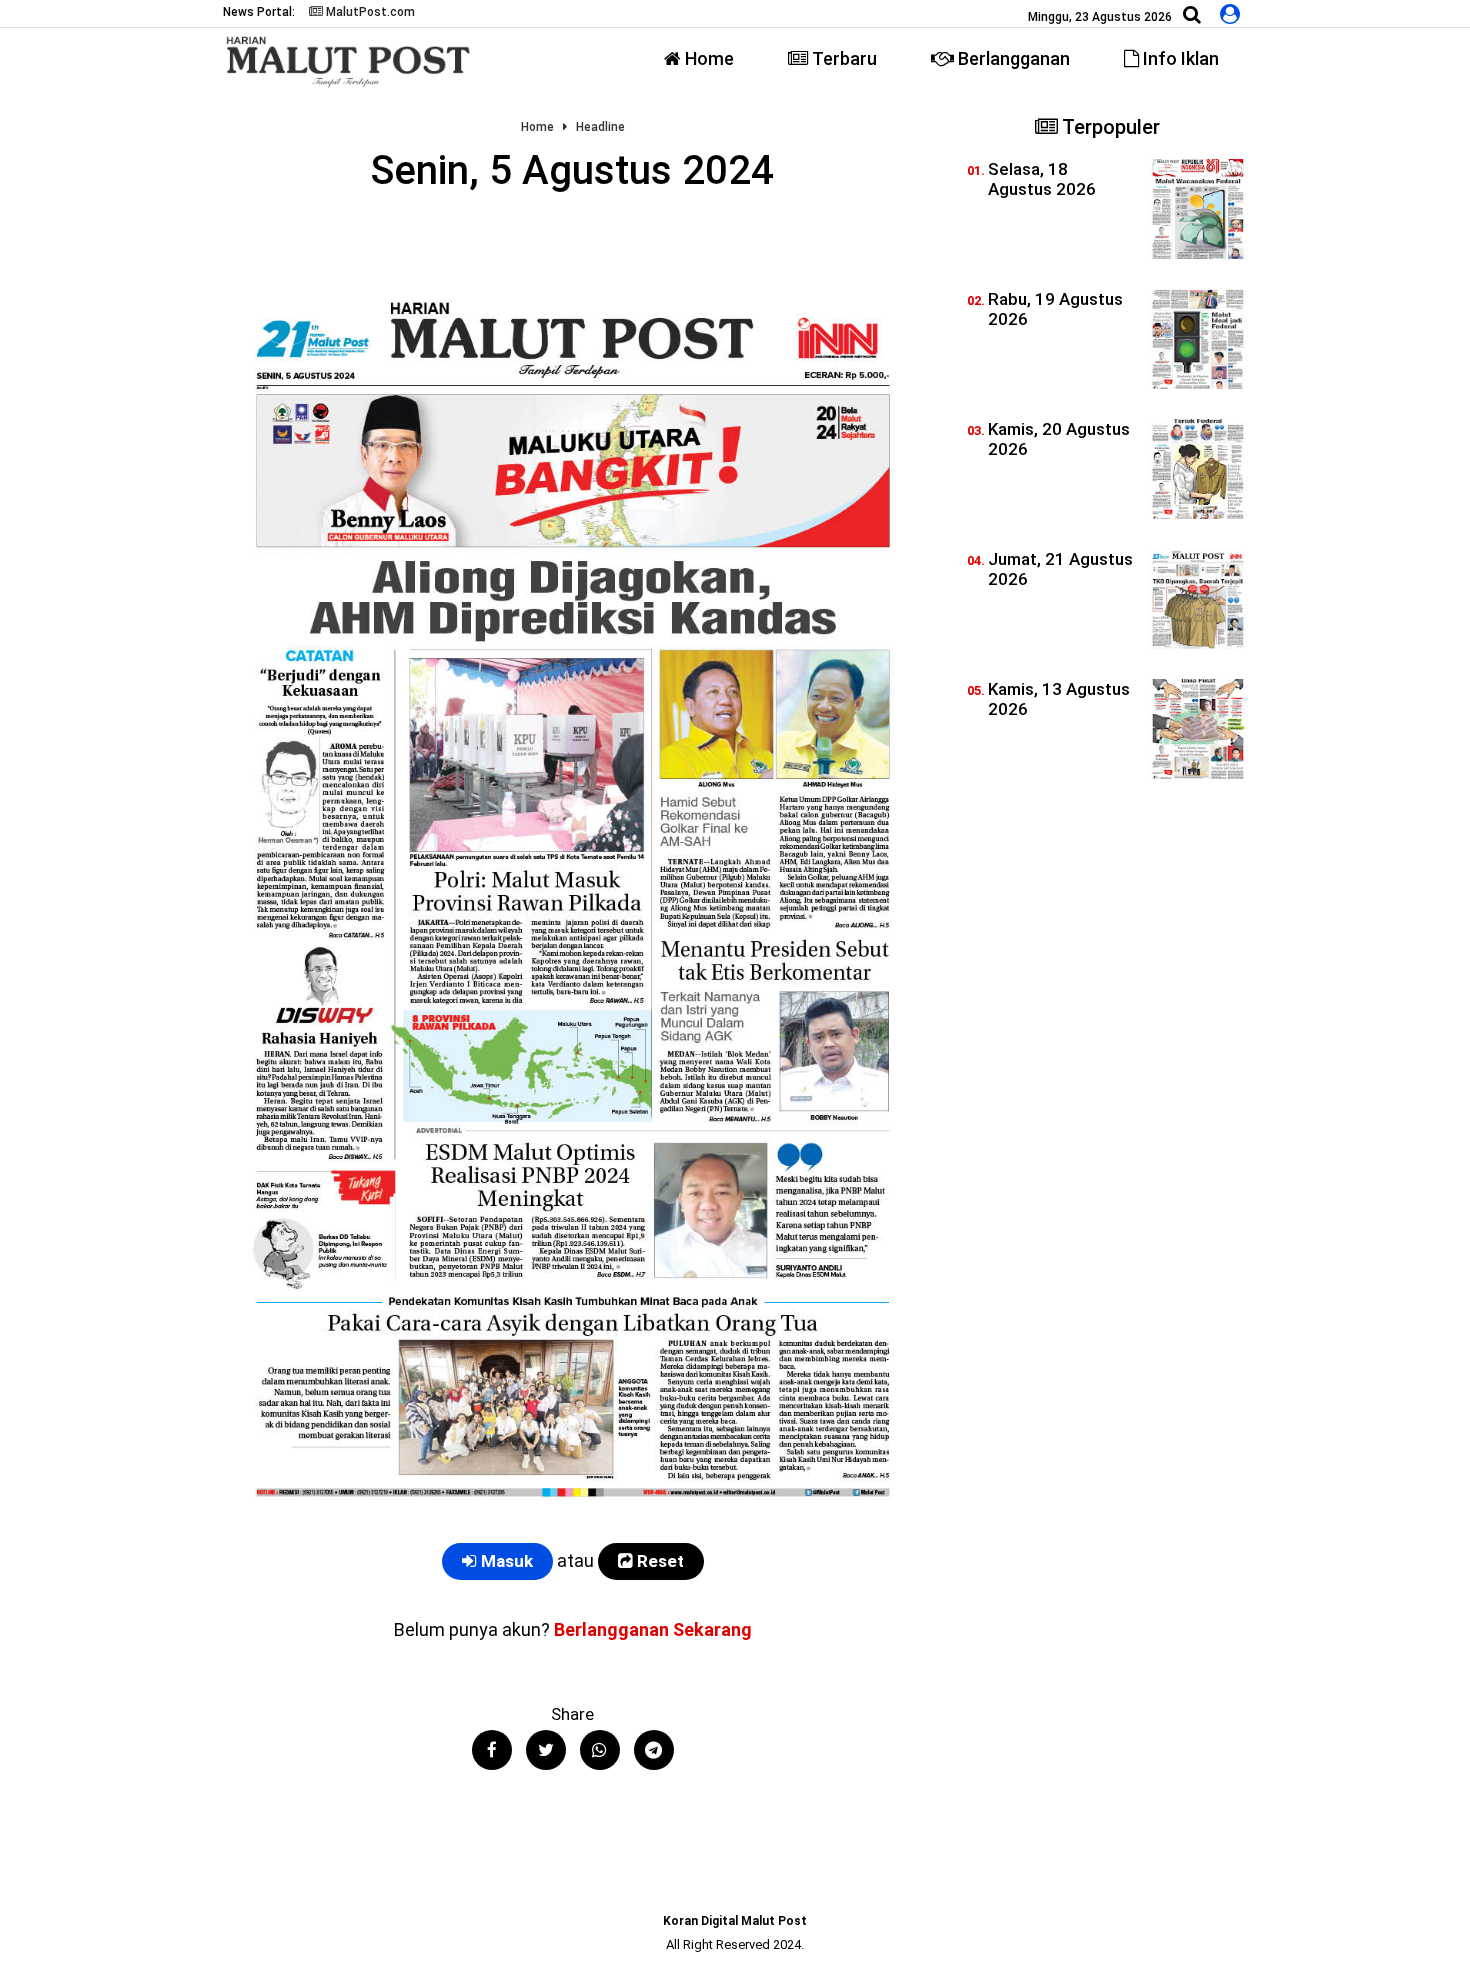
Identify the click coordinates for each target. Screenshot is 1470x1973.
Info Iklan (1179, 58)
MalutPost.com (369, 12)
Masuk (505, 1561)
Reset (658, 1561)
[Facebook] (492, 1750)
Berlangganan (1012, 58)
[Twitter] (546, 1750)
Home (707, 58)
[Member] (1230, 17)
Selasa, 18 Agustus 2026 (1042, 179)
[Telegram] (654, 1750)
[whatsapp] (600, 1750)
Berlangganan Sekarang (653, 1629)
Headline (600, 127)
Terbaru (843, 58)
